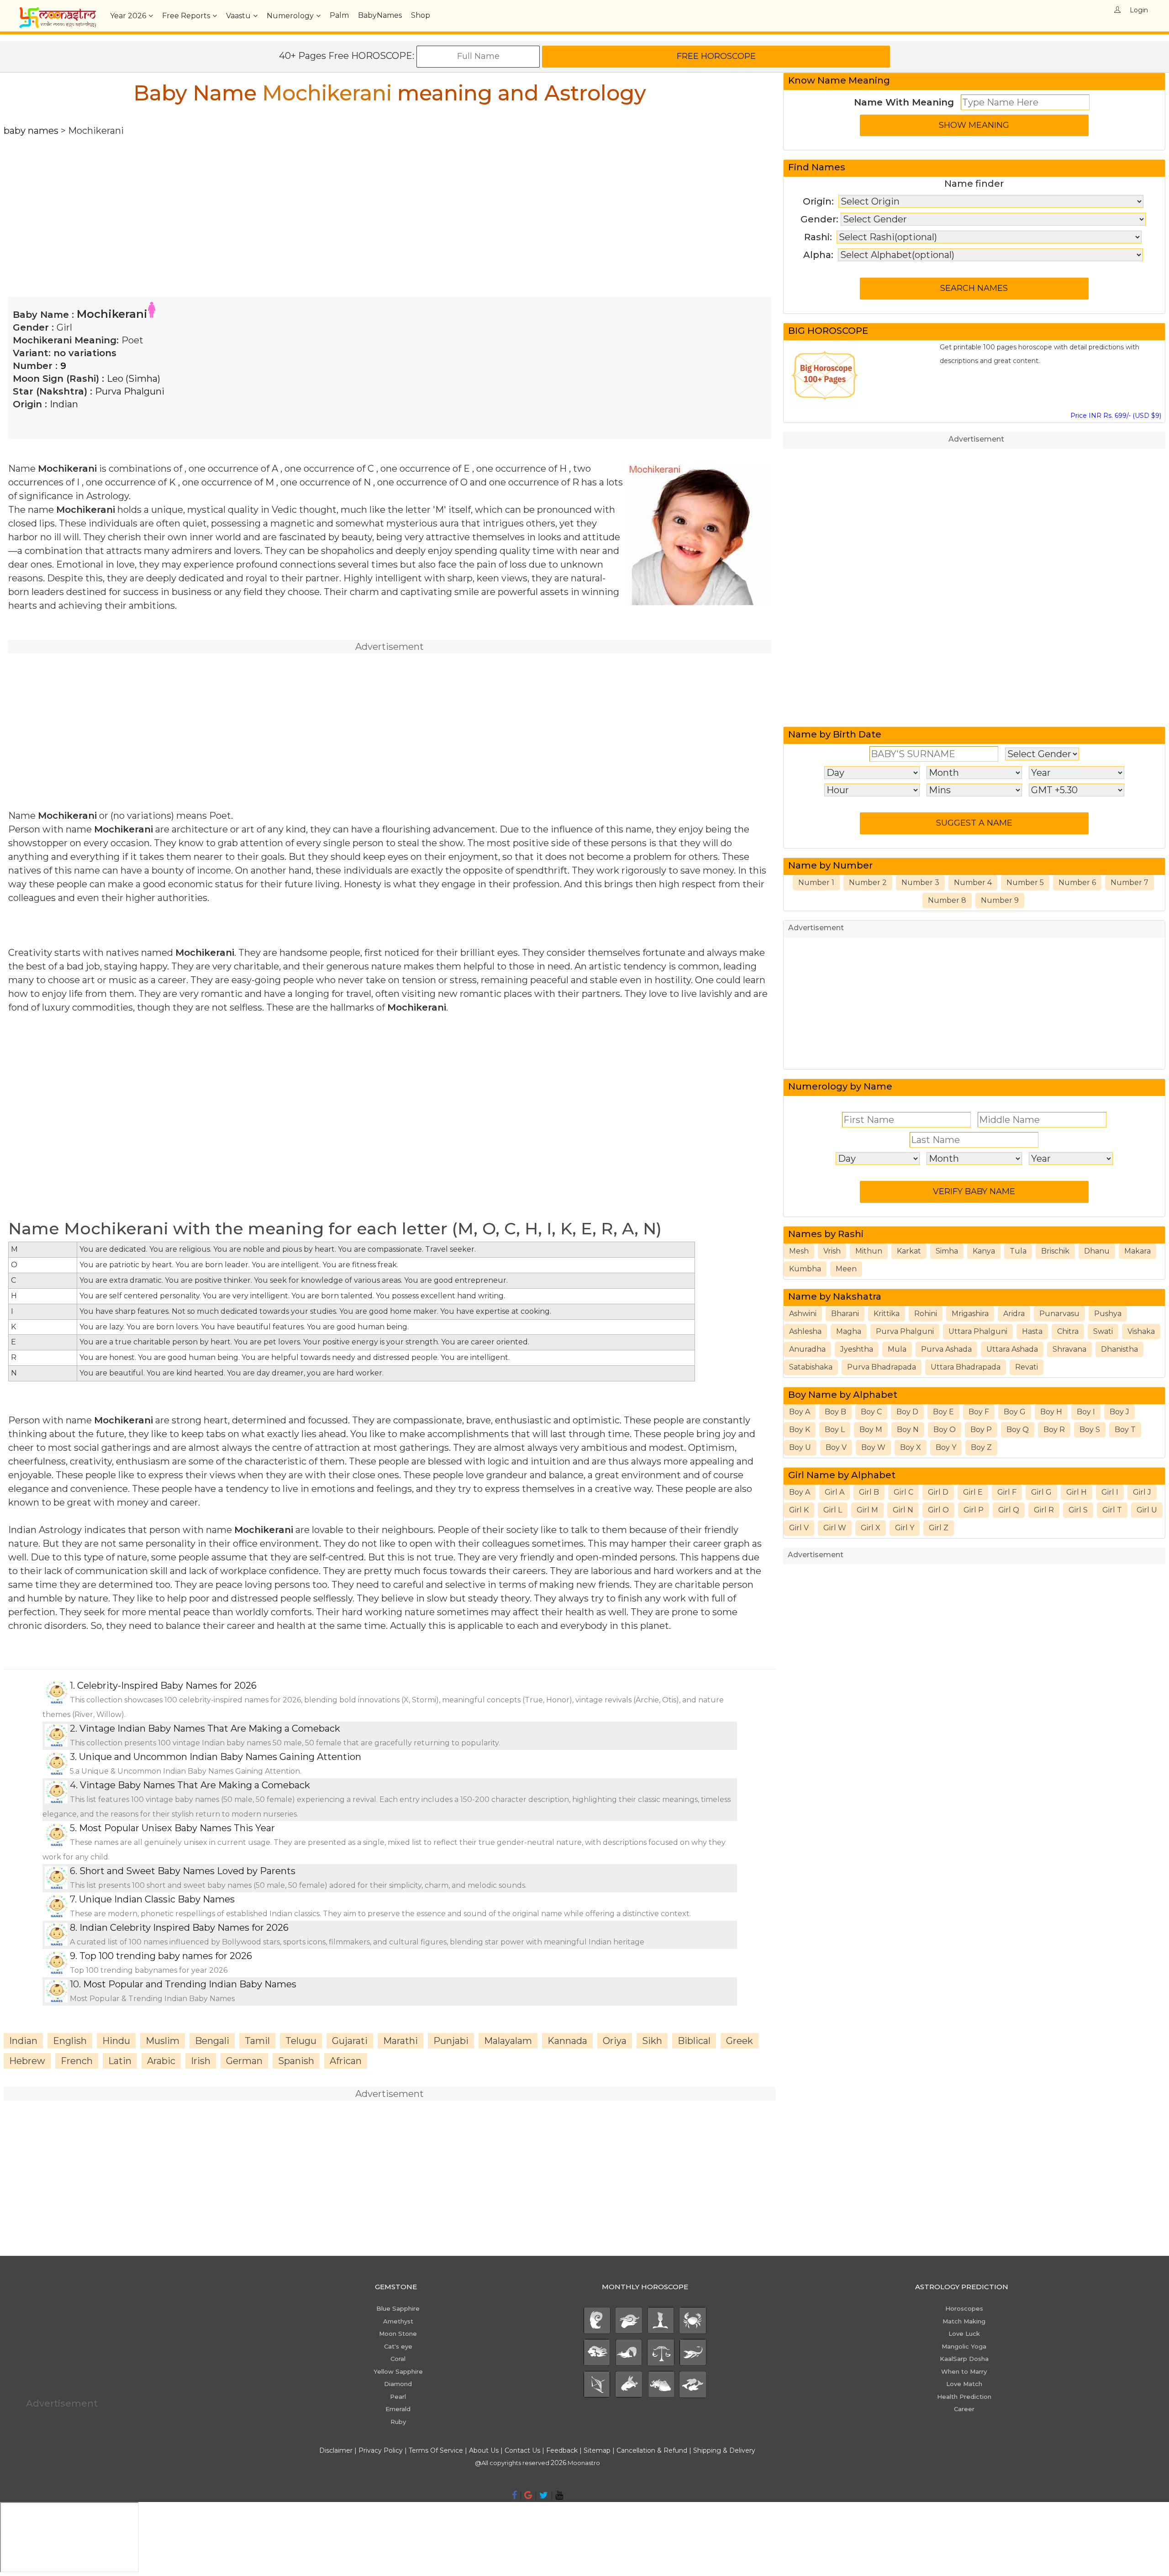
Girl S (1078, 1510)
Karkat (909, 1251)
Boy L (835, 1430)
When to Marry (964, 2371)
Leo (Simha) (134, 379)
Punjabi (451, 2041)
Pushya (1108, 1314)
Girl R (1044, 1510)
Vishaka (1141, 1331)
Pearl (398, 2397)
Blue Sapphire (398, 2308)
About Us (484, 2450)
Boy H (1051, 1412)
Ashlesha (805, 1331)
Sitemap (598, 2450)
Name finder (974, 184)
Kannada (567, 2041)
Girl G (1041, 1492)
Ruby (398, 2422)
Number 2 (868, 882)
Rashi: (818, 237)
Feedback (562, 2450)
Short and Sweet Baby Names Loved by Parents (187, 1871)
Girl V (799, 1528)
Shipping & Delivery (724, 2450)
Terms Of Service (436, 2450)
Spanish (296, 2061)
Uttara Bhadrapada (966, 1367)
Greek (740, 2041)
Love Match (964, 2384)
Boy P (981, 1430)
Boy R (1054, 1430)
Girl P (974, 1510)
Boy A (800, 1412)
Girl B (869, 1492)
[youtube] (559, 2495)
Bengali (212, 2041)
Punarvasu (1059, 1314)
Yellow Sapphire (398, 2371)
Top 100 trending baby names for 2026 (166, 1956)
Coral (398, 2359)
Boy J (1119, 1412)
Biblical (694, 2041)
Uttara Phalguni (978, 1331)
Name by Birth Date (835, 734)
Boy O (945, 1430)
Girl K (799, 1510)
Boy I (1086, 1412)
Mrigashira (970, 1314)
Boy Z (981, 1447)
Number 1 (816, 882)
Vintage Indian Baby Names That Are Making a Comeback (210, 1728)
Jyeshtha (857, 1349)
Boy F (979, 1412)
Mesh (799, 1251)
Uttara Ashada (1012, 1349)
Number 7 (1130, 882)
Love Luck (964, 2334)
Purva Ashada (946, 1349)
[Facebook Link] (514, 2495)
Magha (849, 1331)
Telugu (301, 2041)
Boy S (1090, 1430)
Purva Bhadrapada (882, 1367)
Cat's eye (398, 2346)
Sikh (652, 2041)
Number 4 (973, 882)
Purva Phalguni (130, 391)
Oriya (615, 2041)
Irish (201, 2061)
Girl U (1147, 1510)
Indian (64, 404)
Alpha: (818, 255)
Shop (421, 15)
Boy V (836, 1447)
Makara (1137, 1251)
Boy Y (946, 1447)
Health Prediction (964, 2397)
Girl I (1110, 1492)
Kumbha (805, 1269)
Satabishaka (811, 1367)
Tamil (257, 2041)
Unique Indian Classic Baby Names (157, 1899)
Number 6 (1077, 882)
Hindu (116, 2041)
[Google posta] (528, 2495)
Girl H (1077, 1492)
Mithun (869, 1251)
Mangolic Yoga (964, 2346)
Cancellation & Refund (652, 2450)
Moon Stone (398, 2334)
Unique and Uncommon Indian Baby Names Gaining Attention (220, 1757)
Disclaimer (336, 2450)
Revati (1027, 1367)
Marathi (400, 2041)
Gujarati (350, 2041)
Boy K (800, 1430)
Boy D (907, 1412)
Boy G (1015, 1412)
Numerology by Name (840, 1086)
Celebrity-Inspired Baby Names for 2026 (167, 1686)
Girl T (1112, 1510)
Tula (1018, 1251)
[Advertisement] (278, 201)
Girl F (1007, 1492)
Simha (947, 1251)
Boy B (835, 1412)
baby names (31, 131)
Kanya (984, 1251)
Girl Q (1009, 1510)
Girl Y (905, 1528)
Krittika (887, 1314)
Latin (120, 2061)
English (70, 2041)
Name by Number (830, 865)
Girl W (835, 1528)
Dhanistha (1119, 1349)
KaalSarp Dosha (964, 2359)
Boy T (1125, 1430)
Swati (1103, 1331)
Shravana (1069, 1349)
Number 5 (1025, 882)
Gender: (819, 219)
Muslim (163, 2041)
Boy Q (1018, 1430)
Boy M (871, 1430)
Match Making (964, 2321)
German (244, 2061)
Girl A (835, 1492)
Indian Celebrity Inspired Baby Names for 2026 (184, 1928)
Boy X (911, 1447)
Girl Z (939, 1528)
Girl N (903, 1510)
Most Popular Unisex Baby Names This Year (177, 1828)
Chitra (1068, 1331)
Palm (339, 15)
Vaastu (238, 16)
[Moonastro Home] (58, 11)
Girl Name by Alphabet (842, 1475)
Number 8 (947, 900)
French (77, 2061)
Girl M (867, 1510)
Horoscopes (964, 2308)
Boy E (943, 1412)
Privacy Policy (381, 2450)
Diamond (398, 2384)
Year (128, 16)
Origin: (818, 201)
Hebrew (27, 2061)
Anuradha (807, 1349)
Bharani (845, 1314)
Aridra (1014, 1314)
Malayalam (508, 2041)
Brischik (1055, 1251)
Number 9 (1000, 900)
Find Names (817, 167)
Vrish (832, 1251)
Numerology (290, 16)
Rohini (926, 1314)
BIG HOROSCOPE (828, 331)
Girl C (903, 1492)
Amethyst (398, 2321)
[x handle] (544, 2495)
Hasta (1032, 1331)
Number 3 (920, 882)
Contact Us (522, 2450)
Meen (846, 1269)
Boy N (908, 1430)
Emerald (398, 2409)
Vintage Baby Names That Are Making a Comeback (195, 1785)
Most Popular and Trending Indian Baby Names (190, 1984)
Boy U (800, 1447)
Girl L (833, 1510)
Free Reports (186, 16)
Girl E (973, 1492)
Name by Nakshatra (835, 1296)
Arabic (161, 2061)
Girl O (938, 1510)
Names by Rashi (826, 1234)
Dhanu (1097, 1251)
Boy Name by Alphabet (843, 1395)
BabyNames (380, 15)
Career (964, 2409)
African (346, 2061)
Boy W (873, 1447)
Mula (897, 1349)
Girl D (938, 1492)
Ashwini (803, 1314)
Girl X (871, 1528)
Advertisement (976, 439)
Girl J (1142, 1492)
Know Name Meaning (839, 80)
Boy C (871, 1412)
